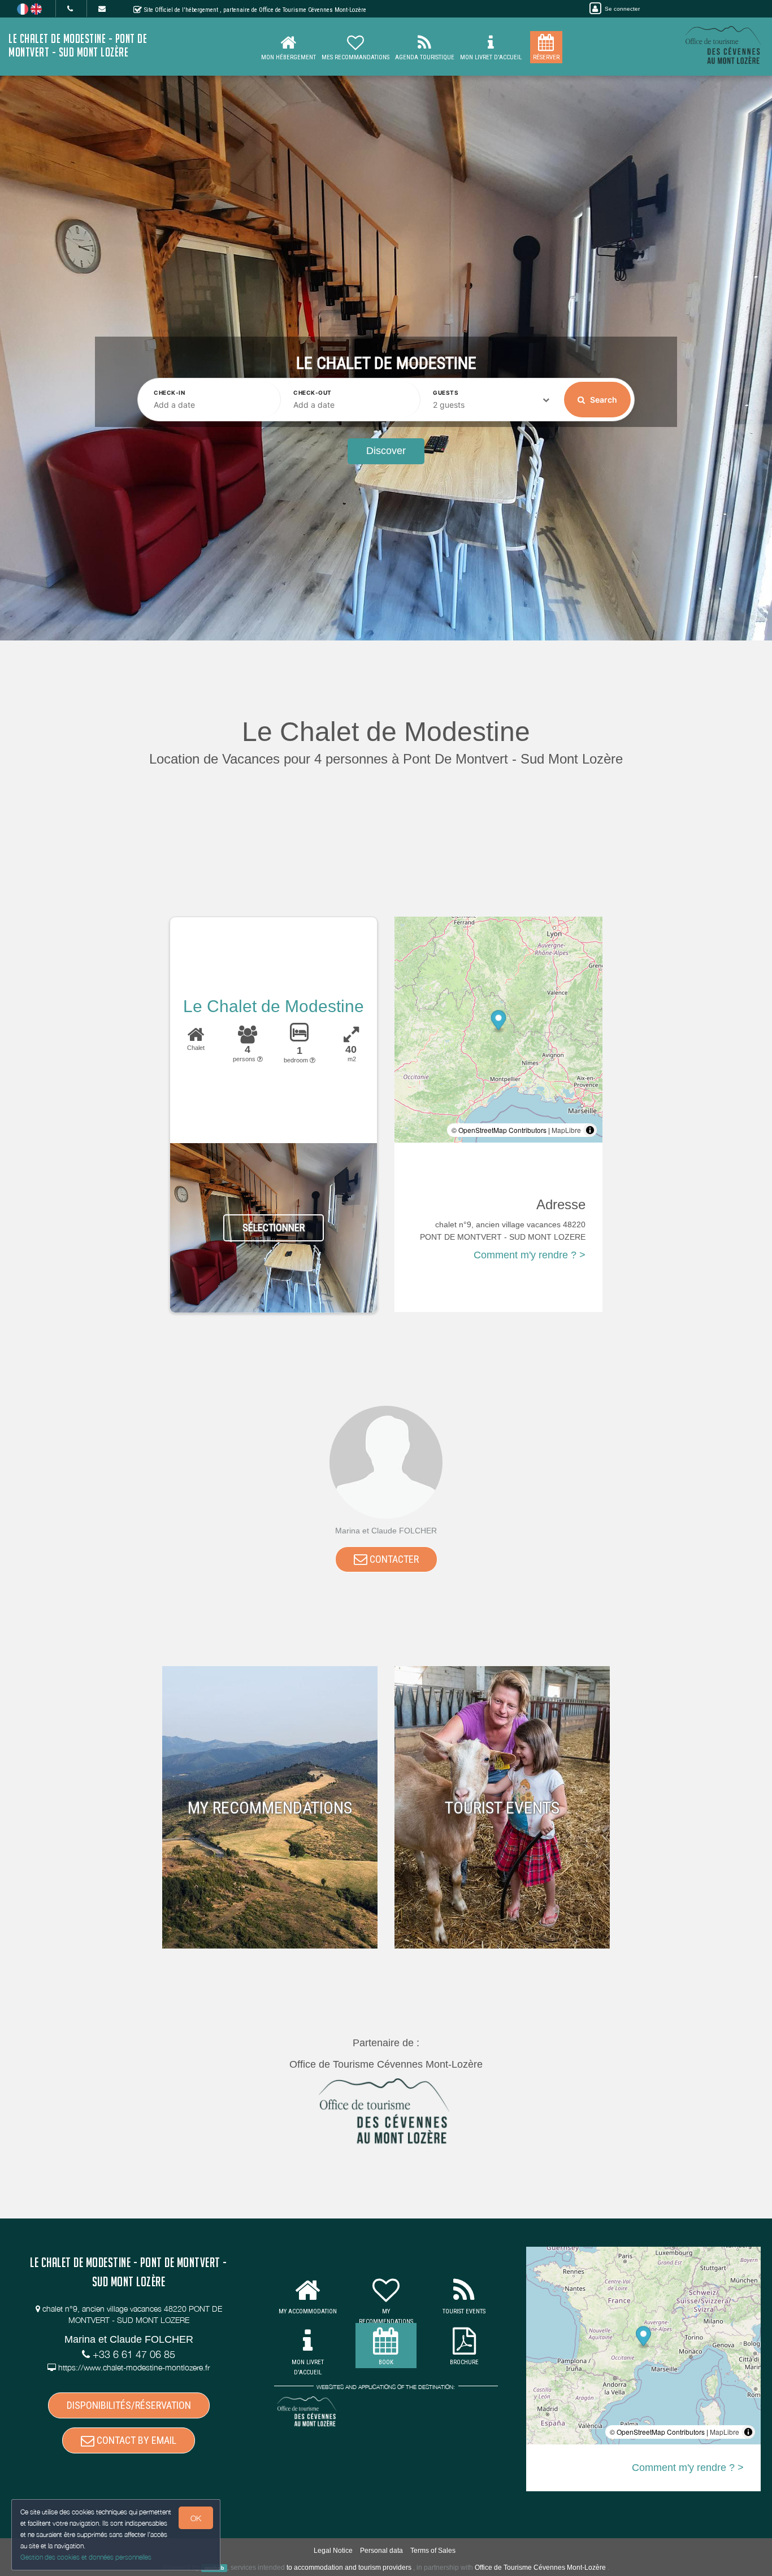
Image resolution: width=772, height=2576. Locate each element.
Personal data (381, 2551)
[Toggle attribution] (590, 1130)
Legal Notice (333, 2551)
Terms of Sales (433, 2551)
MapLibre (566, 1130)
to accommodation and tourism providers (349, 2568)
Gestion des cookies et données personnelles (86, 2557)
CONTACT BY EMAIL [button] (135, 2440)
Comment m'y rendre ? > (530, 1255)
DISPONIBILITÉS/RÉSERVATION (129, 2405)
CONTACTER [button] (393, 1559)
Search (603, 400)
